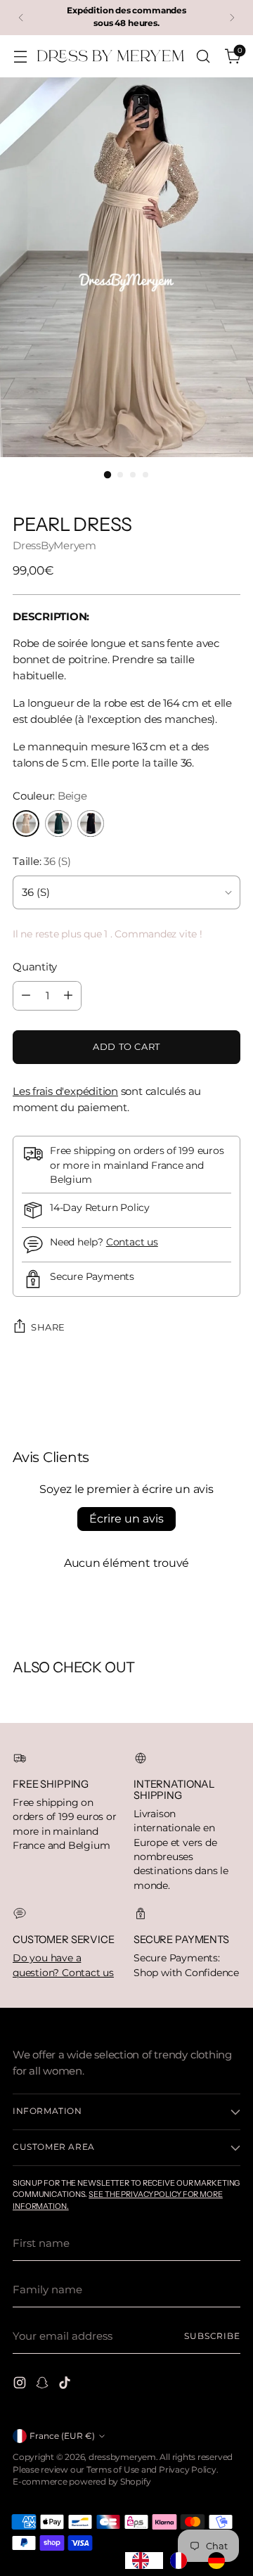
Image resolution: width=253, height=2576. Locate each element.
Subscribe (212, 2336)
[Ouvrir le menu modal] (20, 56)
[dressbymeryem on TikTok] (66, 2385)
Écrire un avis (126, 1519)
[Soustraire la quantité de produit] (26, 996)
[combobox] (144, 2561)
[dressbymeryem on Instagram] (21, 2385)
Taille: (42, 861)
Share (48, 1327)
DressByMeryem (54, 545)
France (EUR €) (62, 2436)
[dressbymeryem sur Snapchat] (44, 2385)
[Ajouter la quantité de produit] (68, 996)
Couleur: (50, 796)
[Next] (232, 18)
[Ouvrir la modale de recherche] (203, 56)
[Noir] (91, 824)
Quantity (35, 967)
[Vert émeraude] (58, 824)
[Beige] (26, 824)
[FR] (182, 2561)
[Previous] (21, 18)
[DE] (220, 2561)
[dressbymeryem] (111, 56)
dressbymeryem (122, 2457)
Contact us (132, 1242)
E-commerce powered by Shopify (82, 2482)
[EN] (144, 2561)
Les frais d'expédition (65, 1091)
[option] (182, 2561)
